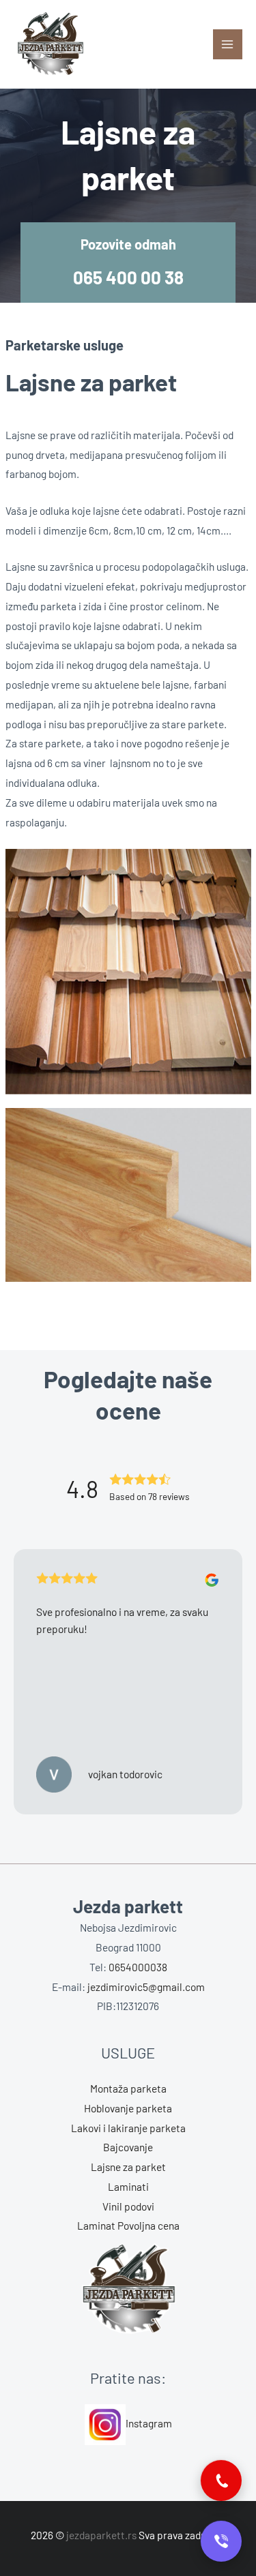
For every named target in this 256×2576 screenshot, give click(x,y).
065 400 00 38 (128, 277)
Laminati (128, 2186)
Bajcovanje (128, 2147)
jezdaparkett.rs (101, 2535)
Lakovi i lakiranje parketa (128, 2128)
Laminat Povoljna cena (128, 2225)
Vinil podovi (128, 2206)
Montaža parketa (128, 2088)
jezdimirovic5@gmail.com (146, 1987)
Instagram (149, 2423)
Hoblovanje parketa (128, 2108)
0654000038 (138, 1967)
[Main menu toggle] (228, 44)
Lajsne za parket (128, 2167)
